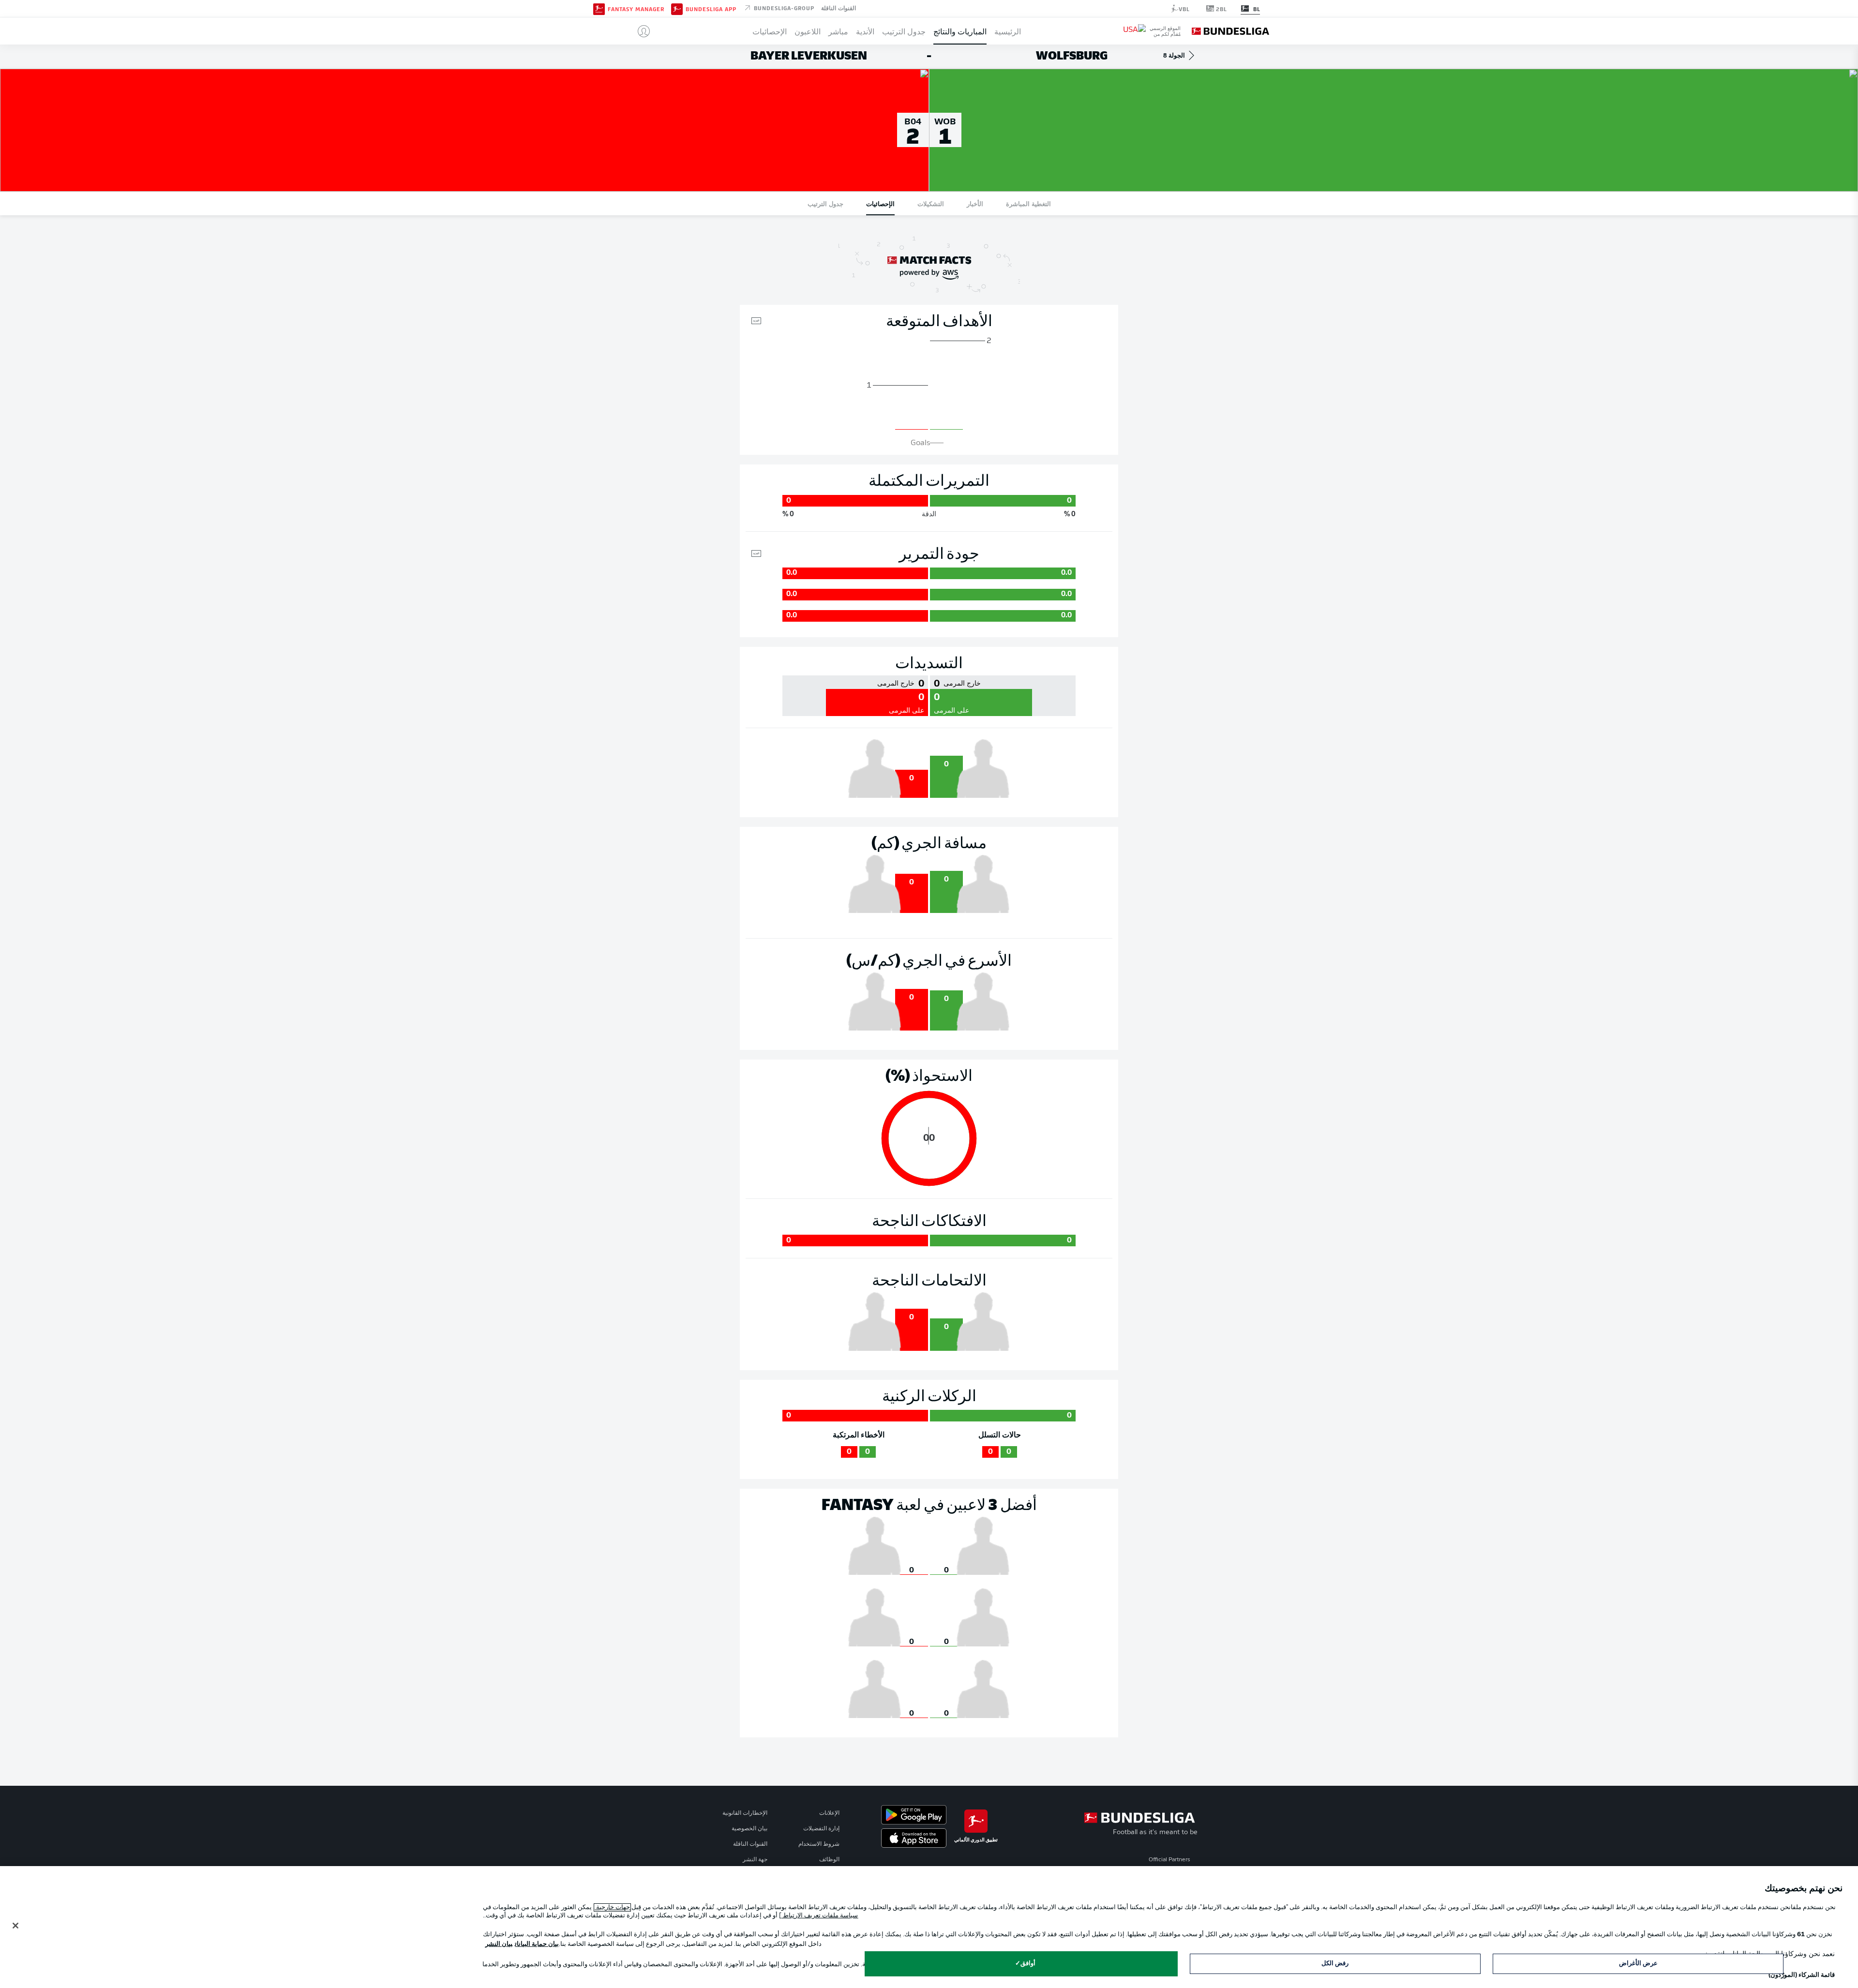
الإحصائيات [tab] (880, 203)
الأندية (865, 31)
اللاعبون (808, 31)
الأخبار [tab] (975, 203)
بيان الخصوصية (749, 1829)
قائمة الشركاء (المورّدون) (1802, 1975)
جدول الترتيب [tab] (825, 203)
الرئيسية (1008, 31)
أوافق (1028, 1964)
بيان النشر (499, 1944)
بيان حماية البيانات (537, 1944)
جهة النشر (755, 1860)
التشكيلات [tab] (931, 203)
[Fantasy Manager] (599, 8)
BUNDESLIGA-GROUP (783, 8)
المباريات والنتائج (960, 31)
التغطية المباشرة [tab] (1028, 203)
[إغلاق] (15, 1926)
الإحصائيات (770, 31)
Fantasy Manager (636, 9)
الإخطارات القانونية (745, 1813)
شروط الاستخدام (819, 1844)
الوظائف (829, 1860)
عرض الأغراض (1638, 1964)
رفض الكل (1335, 1964)
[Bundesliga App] (677, 8)
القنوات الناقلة (839, 8)
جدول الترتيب (904, 31)
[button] (640, 31)
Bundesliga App (711, 9)
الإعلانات (829, 1813)
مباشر (838, 31)
